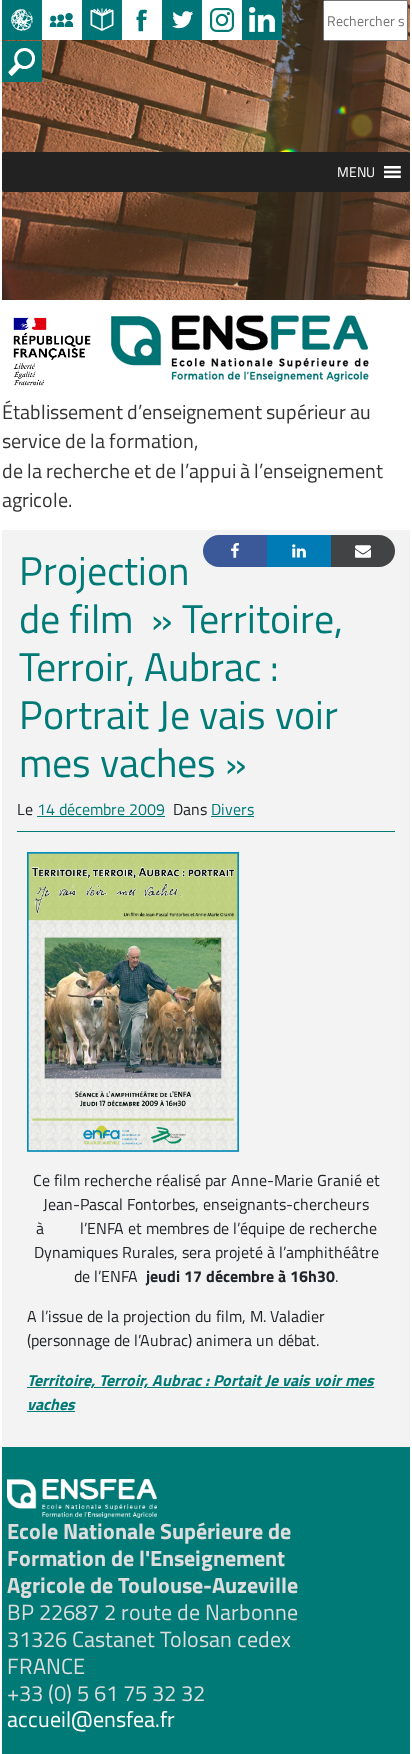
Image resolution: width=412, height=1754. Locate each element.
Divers (232, 809)
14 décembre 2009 (101, 809)
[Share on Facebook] (235, 551)
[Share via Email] (363, 551)
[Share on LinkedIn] (299, 551)
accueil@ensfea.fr (91, 1719)
